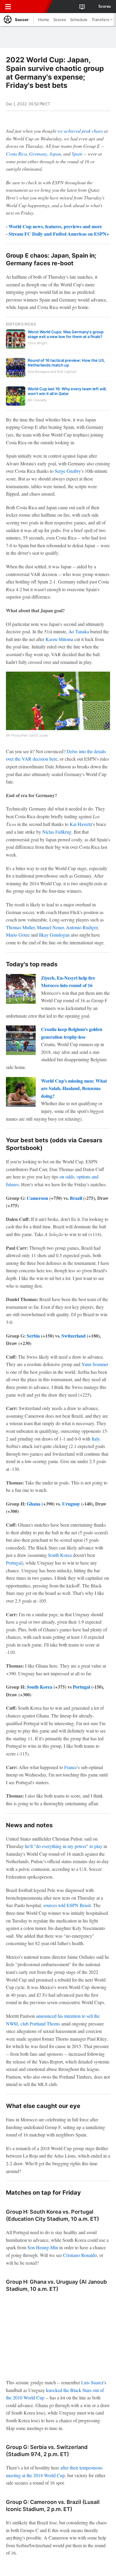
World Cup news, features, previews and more (55, 226)
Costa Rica (16, 154)
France (71, 1767)
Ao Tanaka (79, 631)
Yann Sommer (95, 1364)
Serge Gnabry (68, 471)
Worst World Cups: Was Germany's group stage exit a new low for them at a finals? (66, 334)
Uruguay (71, 1504)
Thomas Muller (20, 927)
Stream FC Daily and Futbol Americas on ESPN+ (59, 234)
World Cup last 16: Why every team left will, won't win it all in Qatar (67, 391)
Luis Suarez (92, 2382)
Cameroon (37, 1198)
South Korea (60, 1555)
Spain (77, 154)
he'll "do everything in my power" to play (64, 1846)
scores (105, 7)
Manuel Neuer (50, 927)
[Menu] (8, 7)
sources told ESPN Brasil (67, 1905)
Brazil (76, 1198)
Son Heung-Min (43, 2247)
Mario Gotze (18, 935)
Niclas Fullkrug (57, 832)
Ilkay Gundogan (54, 935)
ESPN (32, 7)
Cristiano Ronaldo (80, 2255)
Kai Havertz (81, 824)
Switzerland (74, 1336)
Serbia (33, 1336)
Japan (55, 154)
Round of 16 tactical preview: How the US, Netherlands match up (66, 363)
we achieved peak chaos (80, 131)
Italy (96, 1439)
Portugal (14, 1563)
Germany (38, 154)
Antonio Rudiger (82, 927)
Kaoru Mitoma (59, 639)
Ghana (34, 1504)
